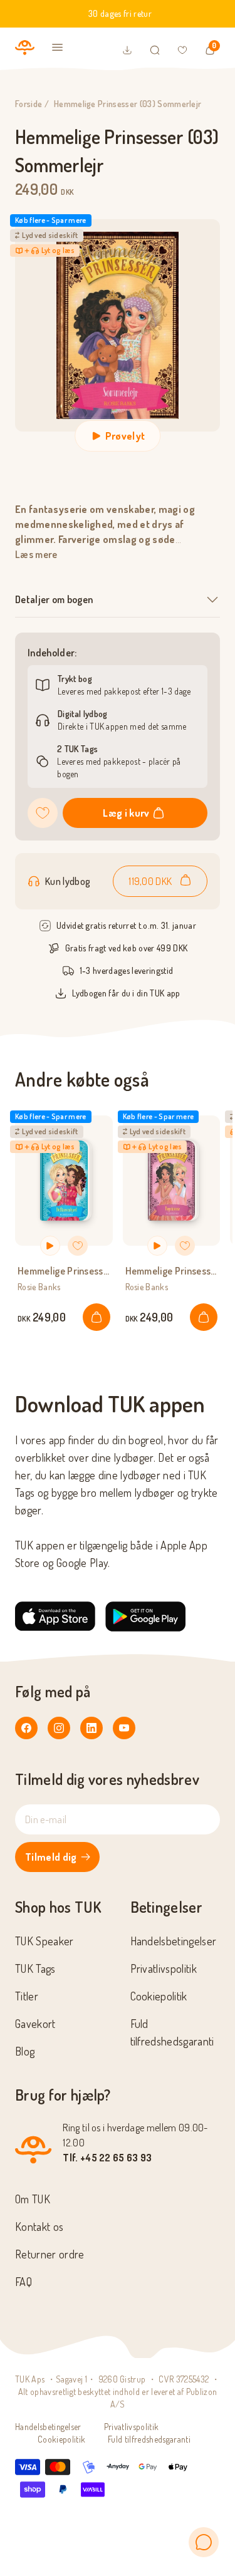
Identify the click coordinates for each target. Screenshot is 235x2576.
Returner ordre (50, 2254)
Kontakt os (39, 2227)
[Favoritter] (182, 50)
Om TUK (33, 2199)
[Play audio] (50, 1246)
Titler (27, 1996)
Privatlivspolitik (164, 1968)
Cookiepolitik (159, 1996)
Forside (29, 104)
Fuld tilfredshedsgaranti (149, 2439)
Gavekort (35, 2024)
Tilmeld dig (51, 1857)
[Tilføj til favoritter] (43, 813)
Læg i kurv (126, 813)
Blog (25, 2051)
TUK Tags (35, 1968)
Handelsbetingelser (174, 1941)
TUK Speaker (44, 1941)
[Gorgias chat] (204, 2542)
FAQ (23, 2282)
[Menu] (58, 48)
